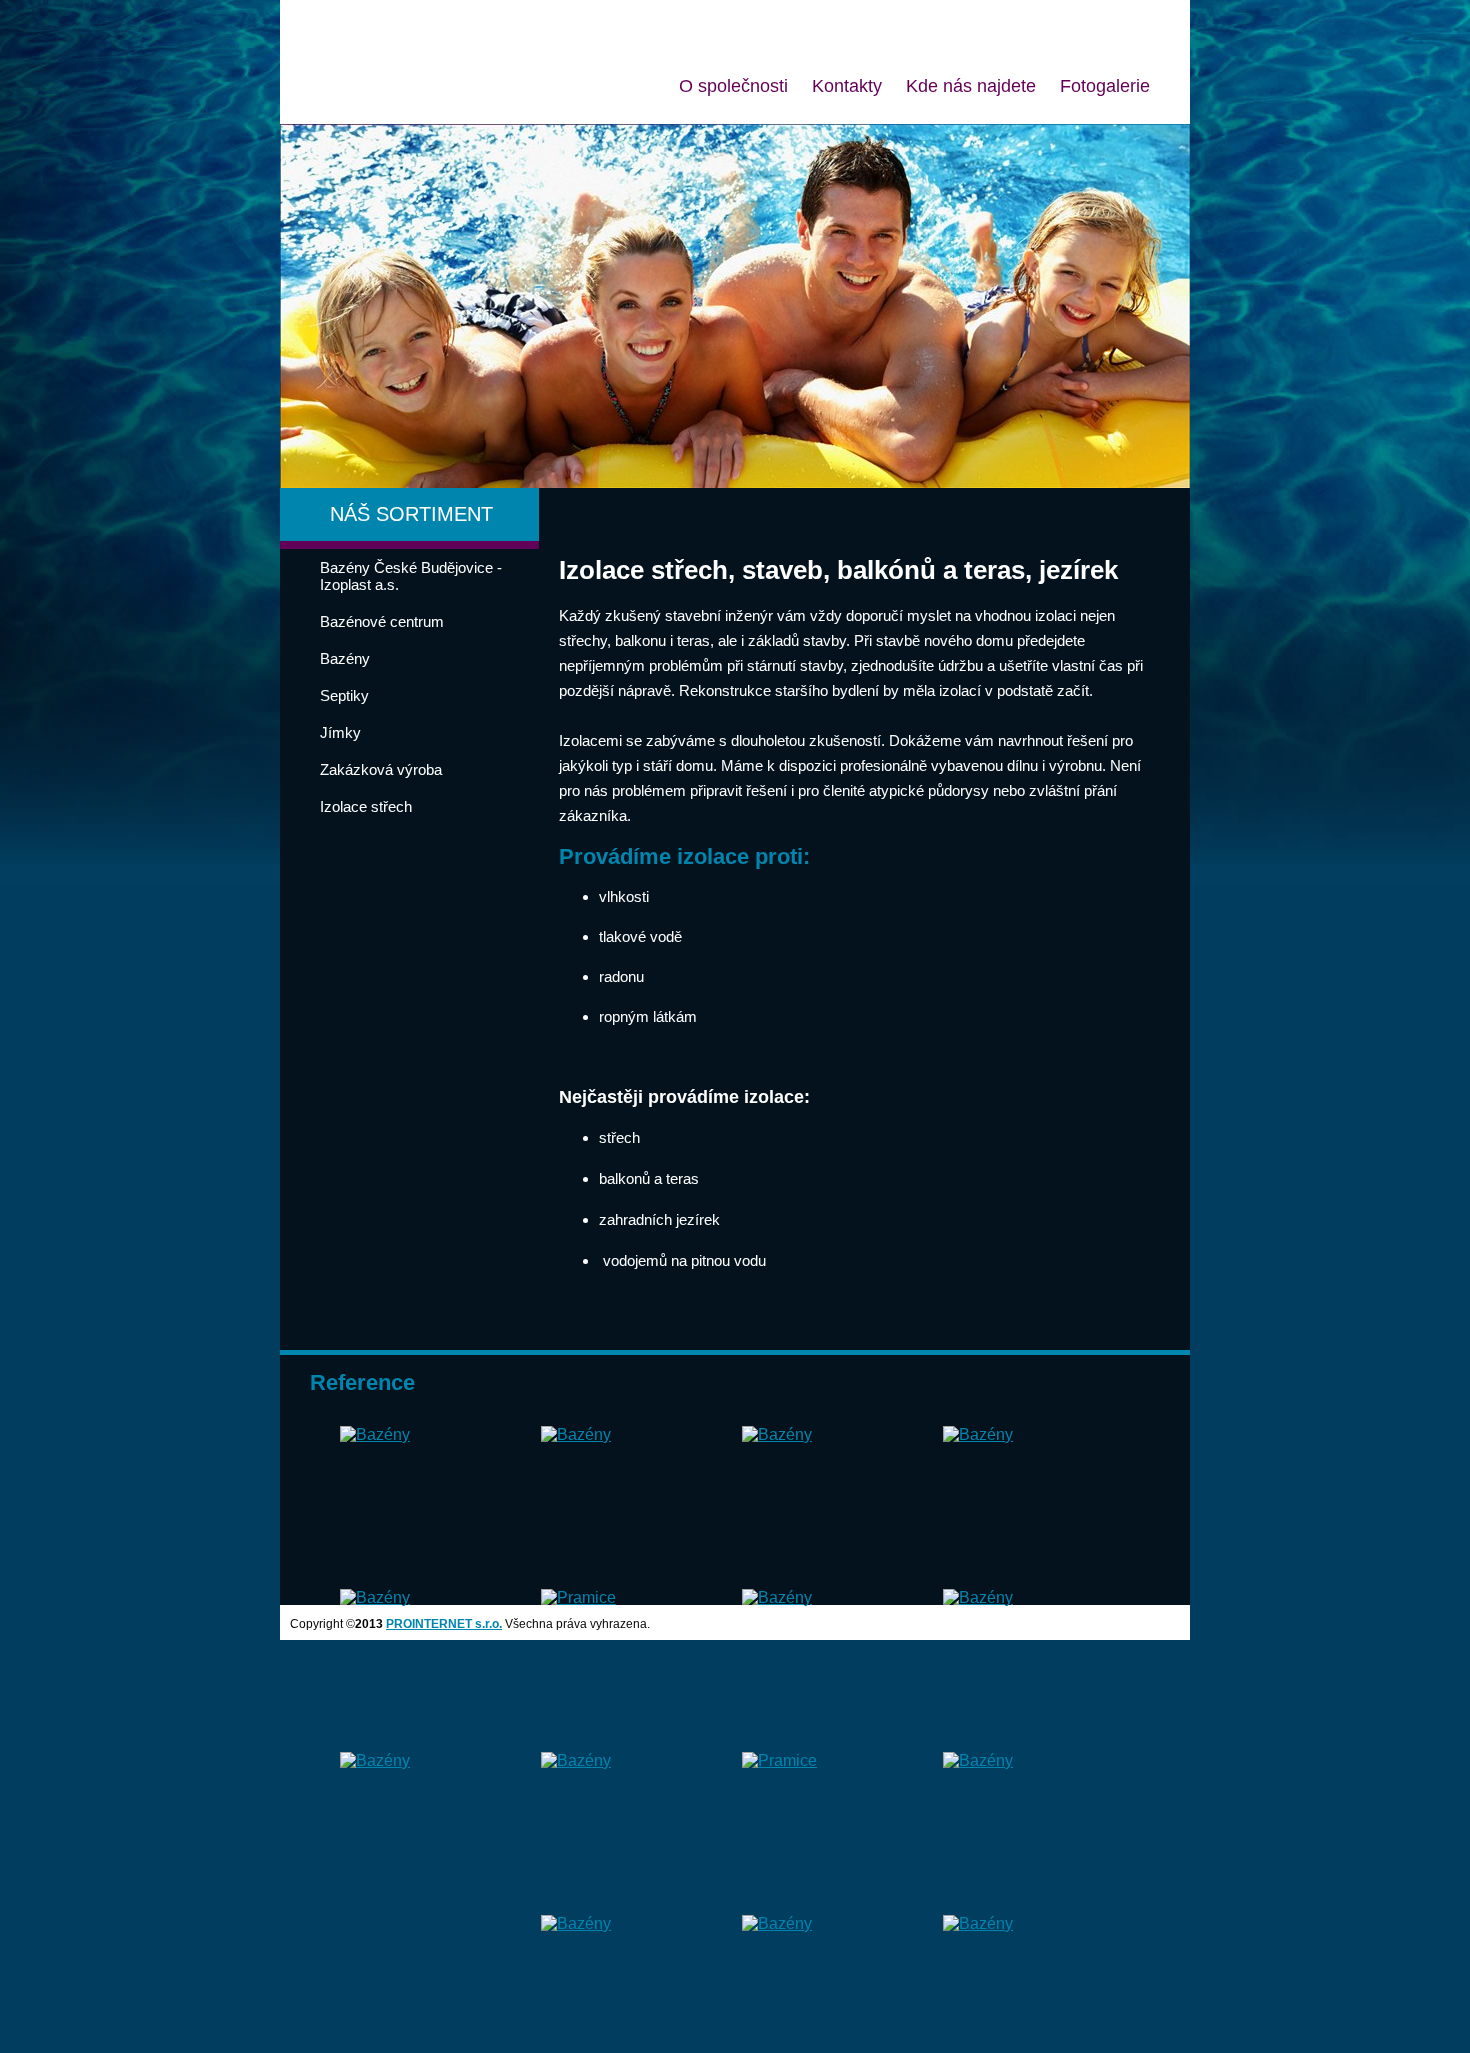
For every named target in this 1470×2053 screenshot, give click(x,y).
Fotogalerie (1105, 86)
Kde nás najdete (971, 86)
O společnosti (733, 86)
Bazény (345, 658)
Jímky (340, 732)
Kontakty (847, 86)
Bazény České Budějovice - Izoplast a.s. (411, 576)
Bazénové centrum (382, 621)
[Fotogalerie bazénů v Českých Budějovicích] (375, 1434)
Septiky (344, 695)
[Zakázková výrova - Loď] (578, 1597)
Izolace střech (366, 806)
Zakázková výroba (381, 769)
